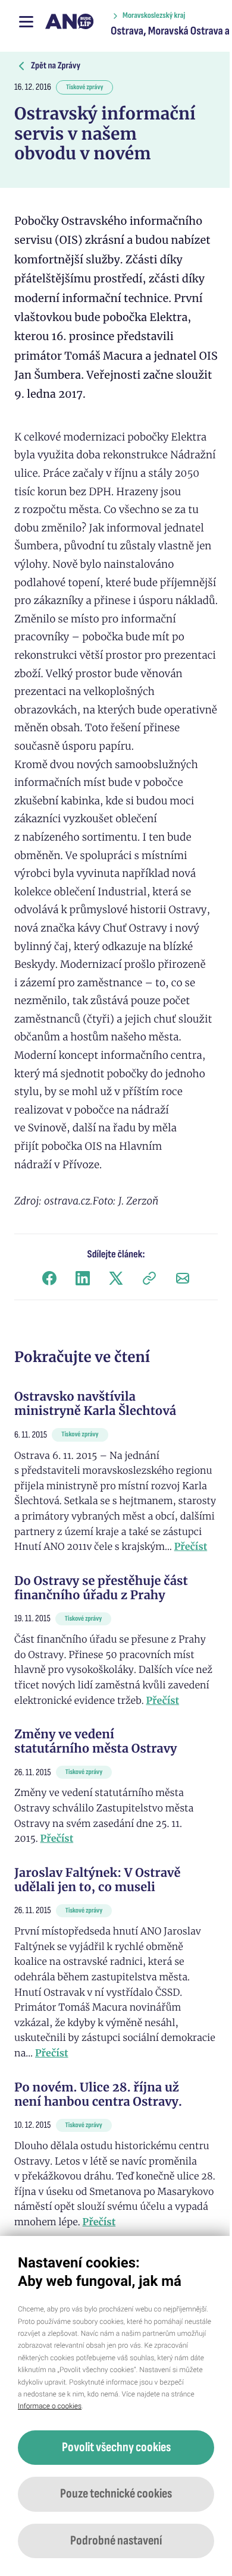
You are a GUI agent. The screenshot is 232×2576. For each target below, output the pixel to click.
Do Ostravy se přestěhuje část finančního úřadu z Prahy (101, 1588)
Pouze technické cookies (116, 2494)
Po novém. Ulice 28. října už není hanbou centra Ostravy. (98, 2095)
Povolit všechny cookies (116, 2447)
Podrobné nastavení (116, 2541)
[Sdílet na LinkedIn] (83, 1278)
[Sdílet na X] (116, 1278)
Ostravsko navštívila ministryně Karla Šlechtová (95, 1404)
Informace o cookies (50, 2406)
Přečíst (191, 1547)
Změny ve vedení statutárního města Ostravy (96, 1742)
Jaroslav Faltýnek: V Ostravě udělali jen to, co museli (97, 1880)
